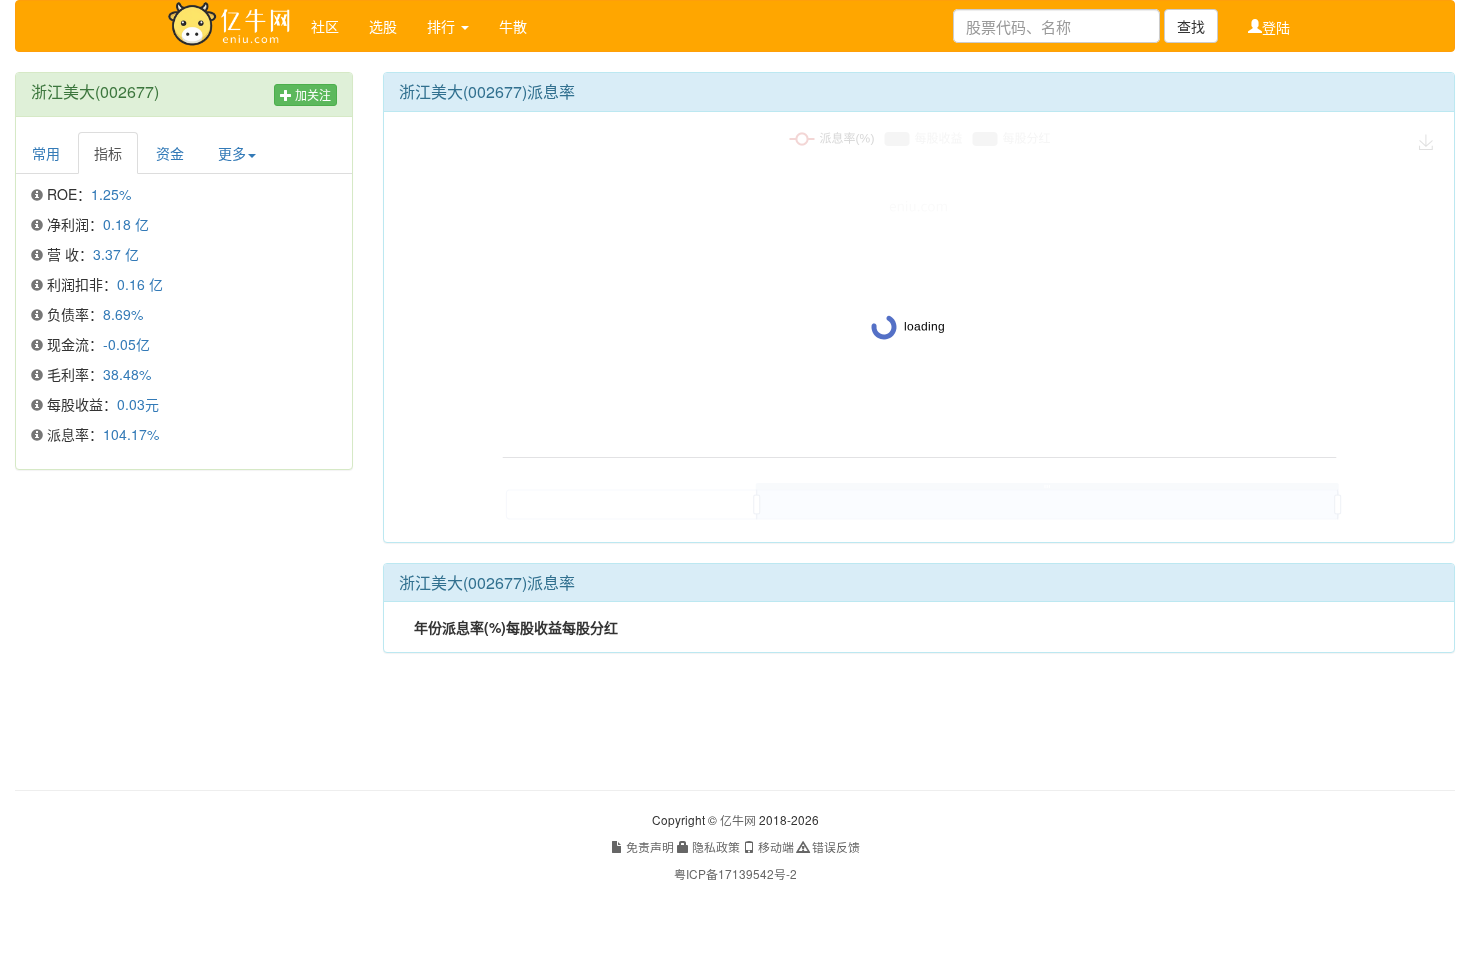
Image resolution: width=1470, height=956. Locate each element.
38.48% (127, 374)
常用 (46, 153)
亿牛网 (738, 819)
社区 (325, 26)
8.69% (123, 314)
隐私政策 (714, 846)
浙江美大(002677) (95, 91)
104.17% (131, 434)
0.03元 (138, 404)
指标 (108, 153)
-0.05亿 (126, 344)
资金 (170, 153)
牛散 (513, 26)
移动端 (774, 846)
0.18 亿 (126, 224)
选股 (383, 26)
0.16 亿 (140, 284)
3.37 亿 (116, 254)
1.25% (111, 194)
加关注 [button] (311, 94)
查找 (1191, 26)
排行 (443, 26)
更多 (232, 153)
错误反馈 (834, 846)
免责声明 (648, 846)
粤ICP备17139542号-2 (735, 873)
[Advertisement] (184, 630)
